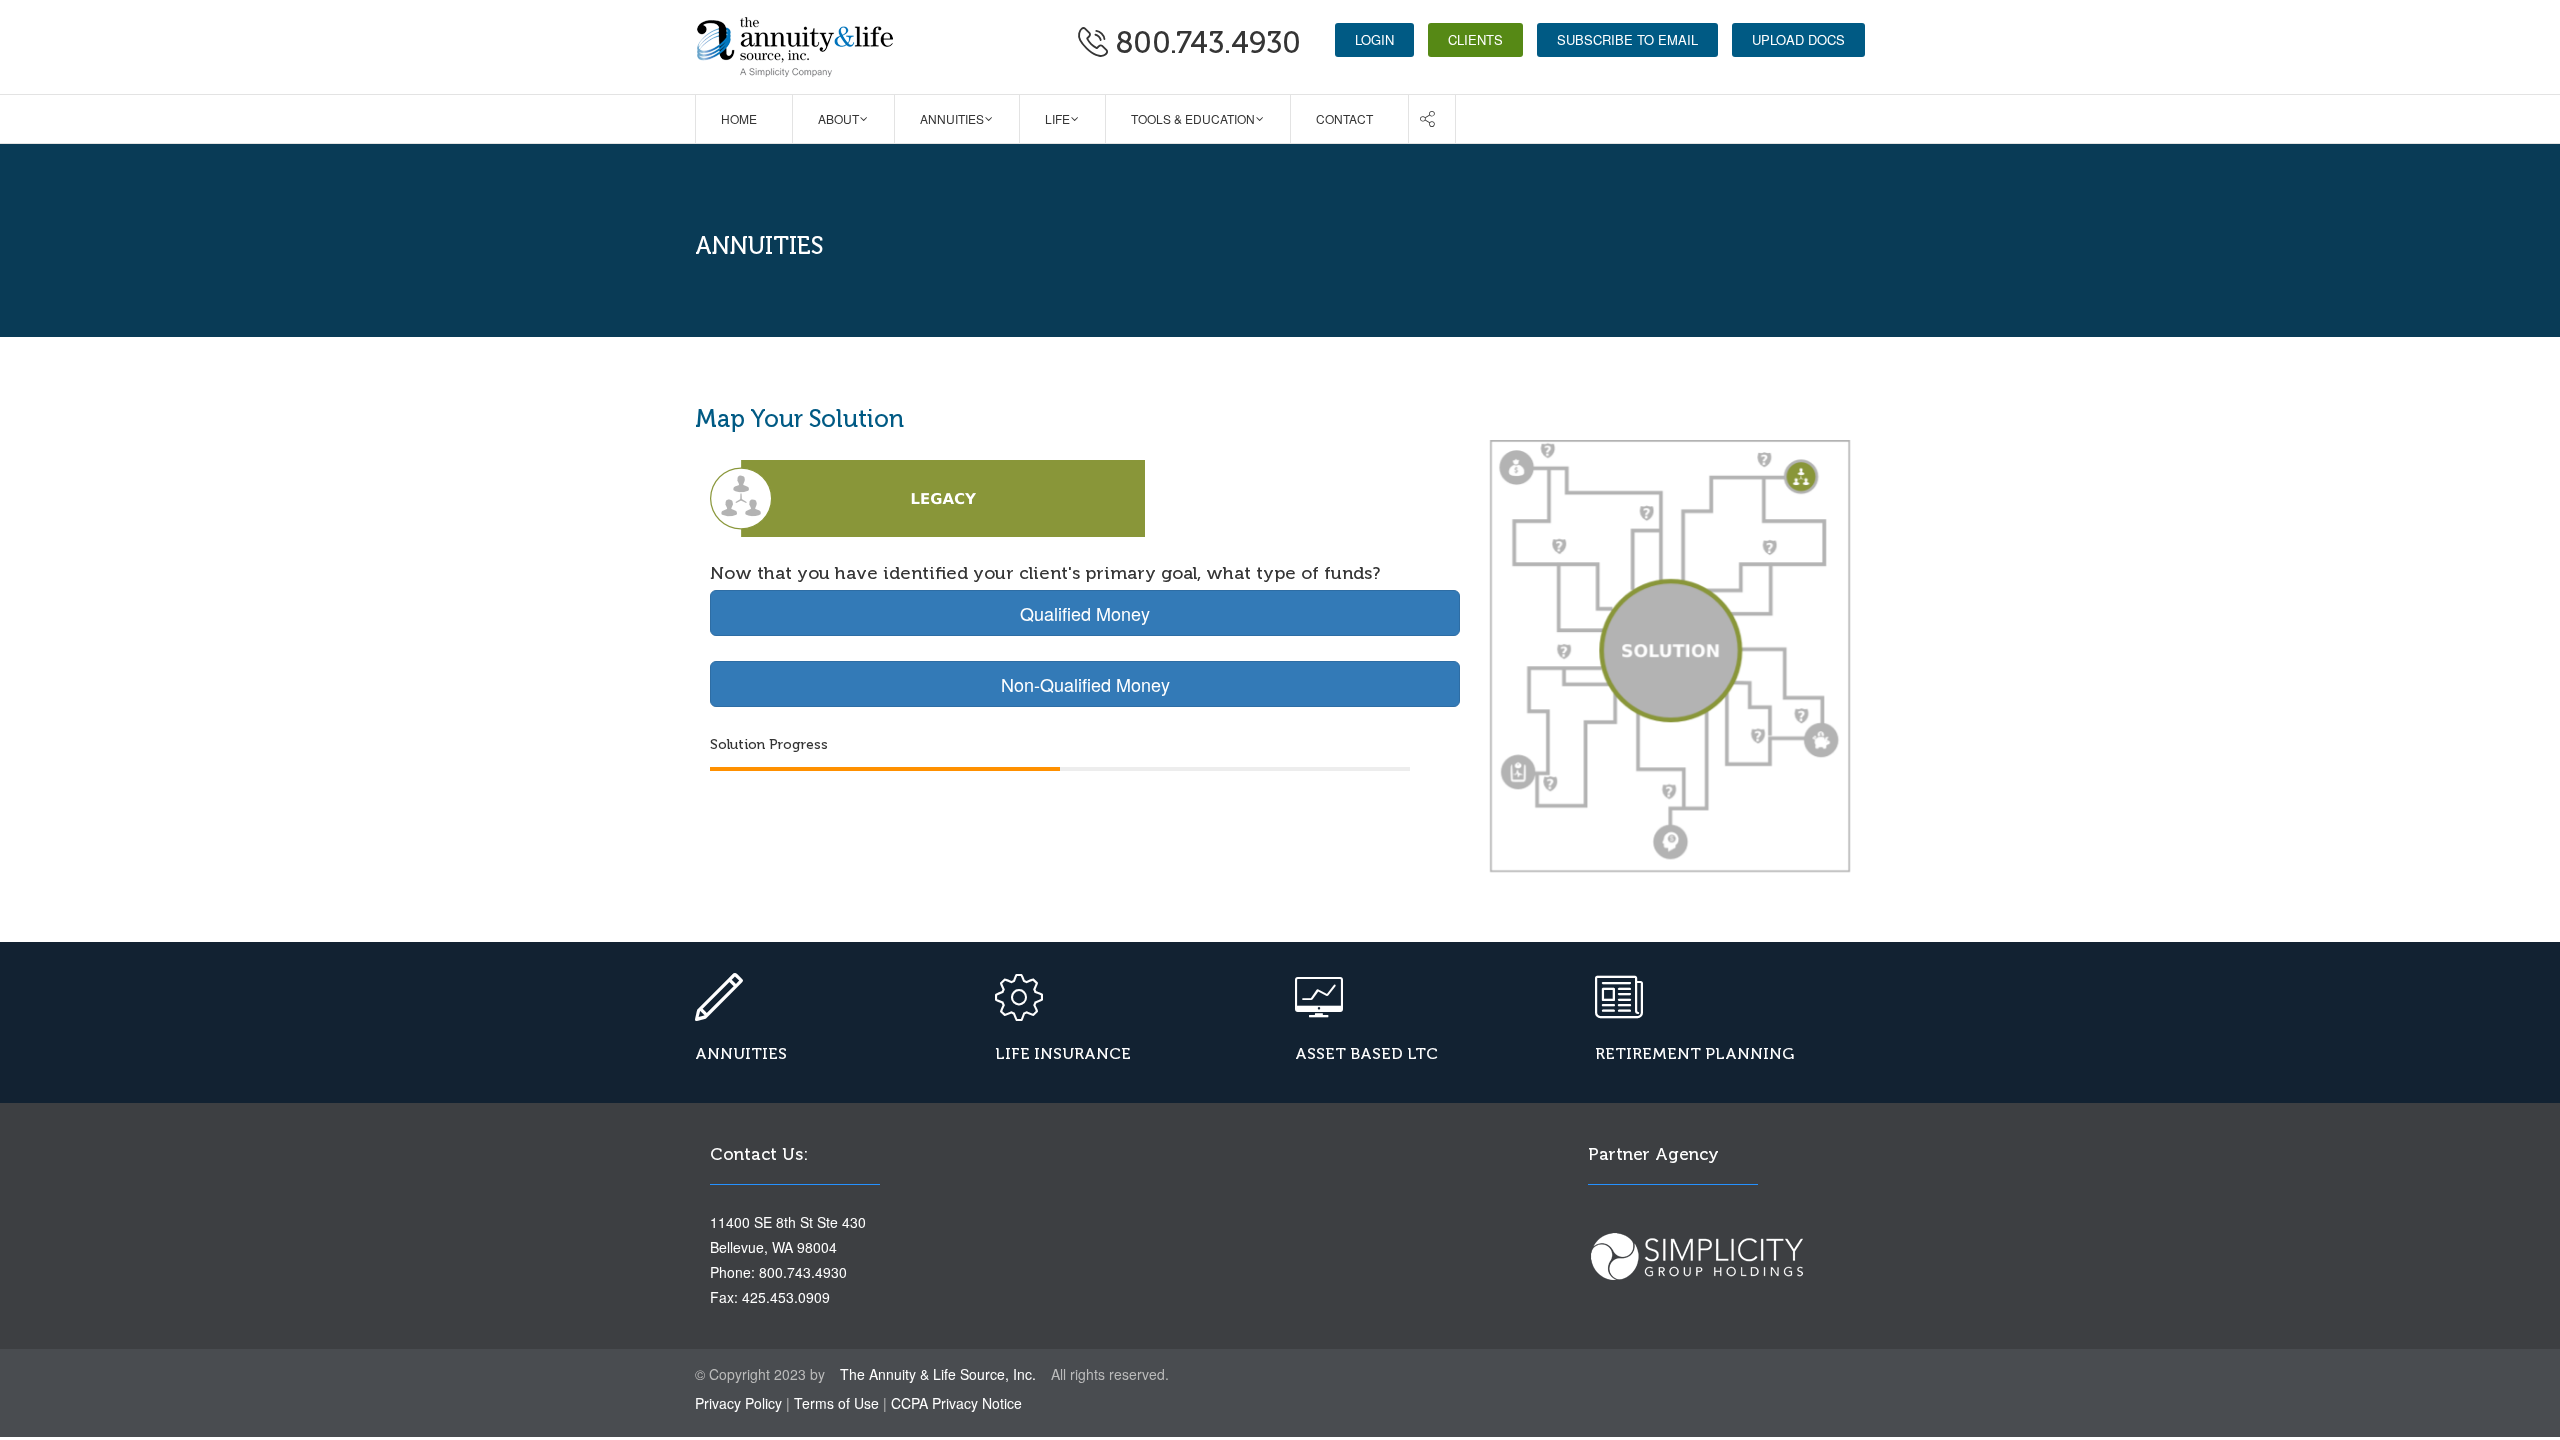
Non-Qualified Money (1085, 684)
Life (1057, 118)
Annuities (952, 118)
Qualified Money (1085, 613)
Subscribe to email (1627, 39)
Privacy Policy (738, 1403)
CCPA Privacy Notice (956, 1403)
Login (1374, 39)
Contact (1344, 118)
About (838, 118)
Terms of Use (836, 1403)
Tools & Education (1193, 118)
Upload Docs (1798, 39)
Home (739, 118)
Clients (1475, 39)
